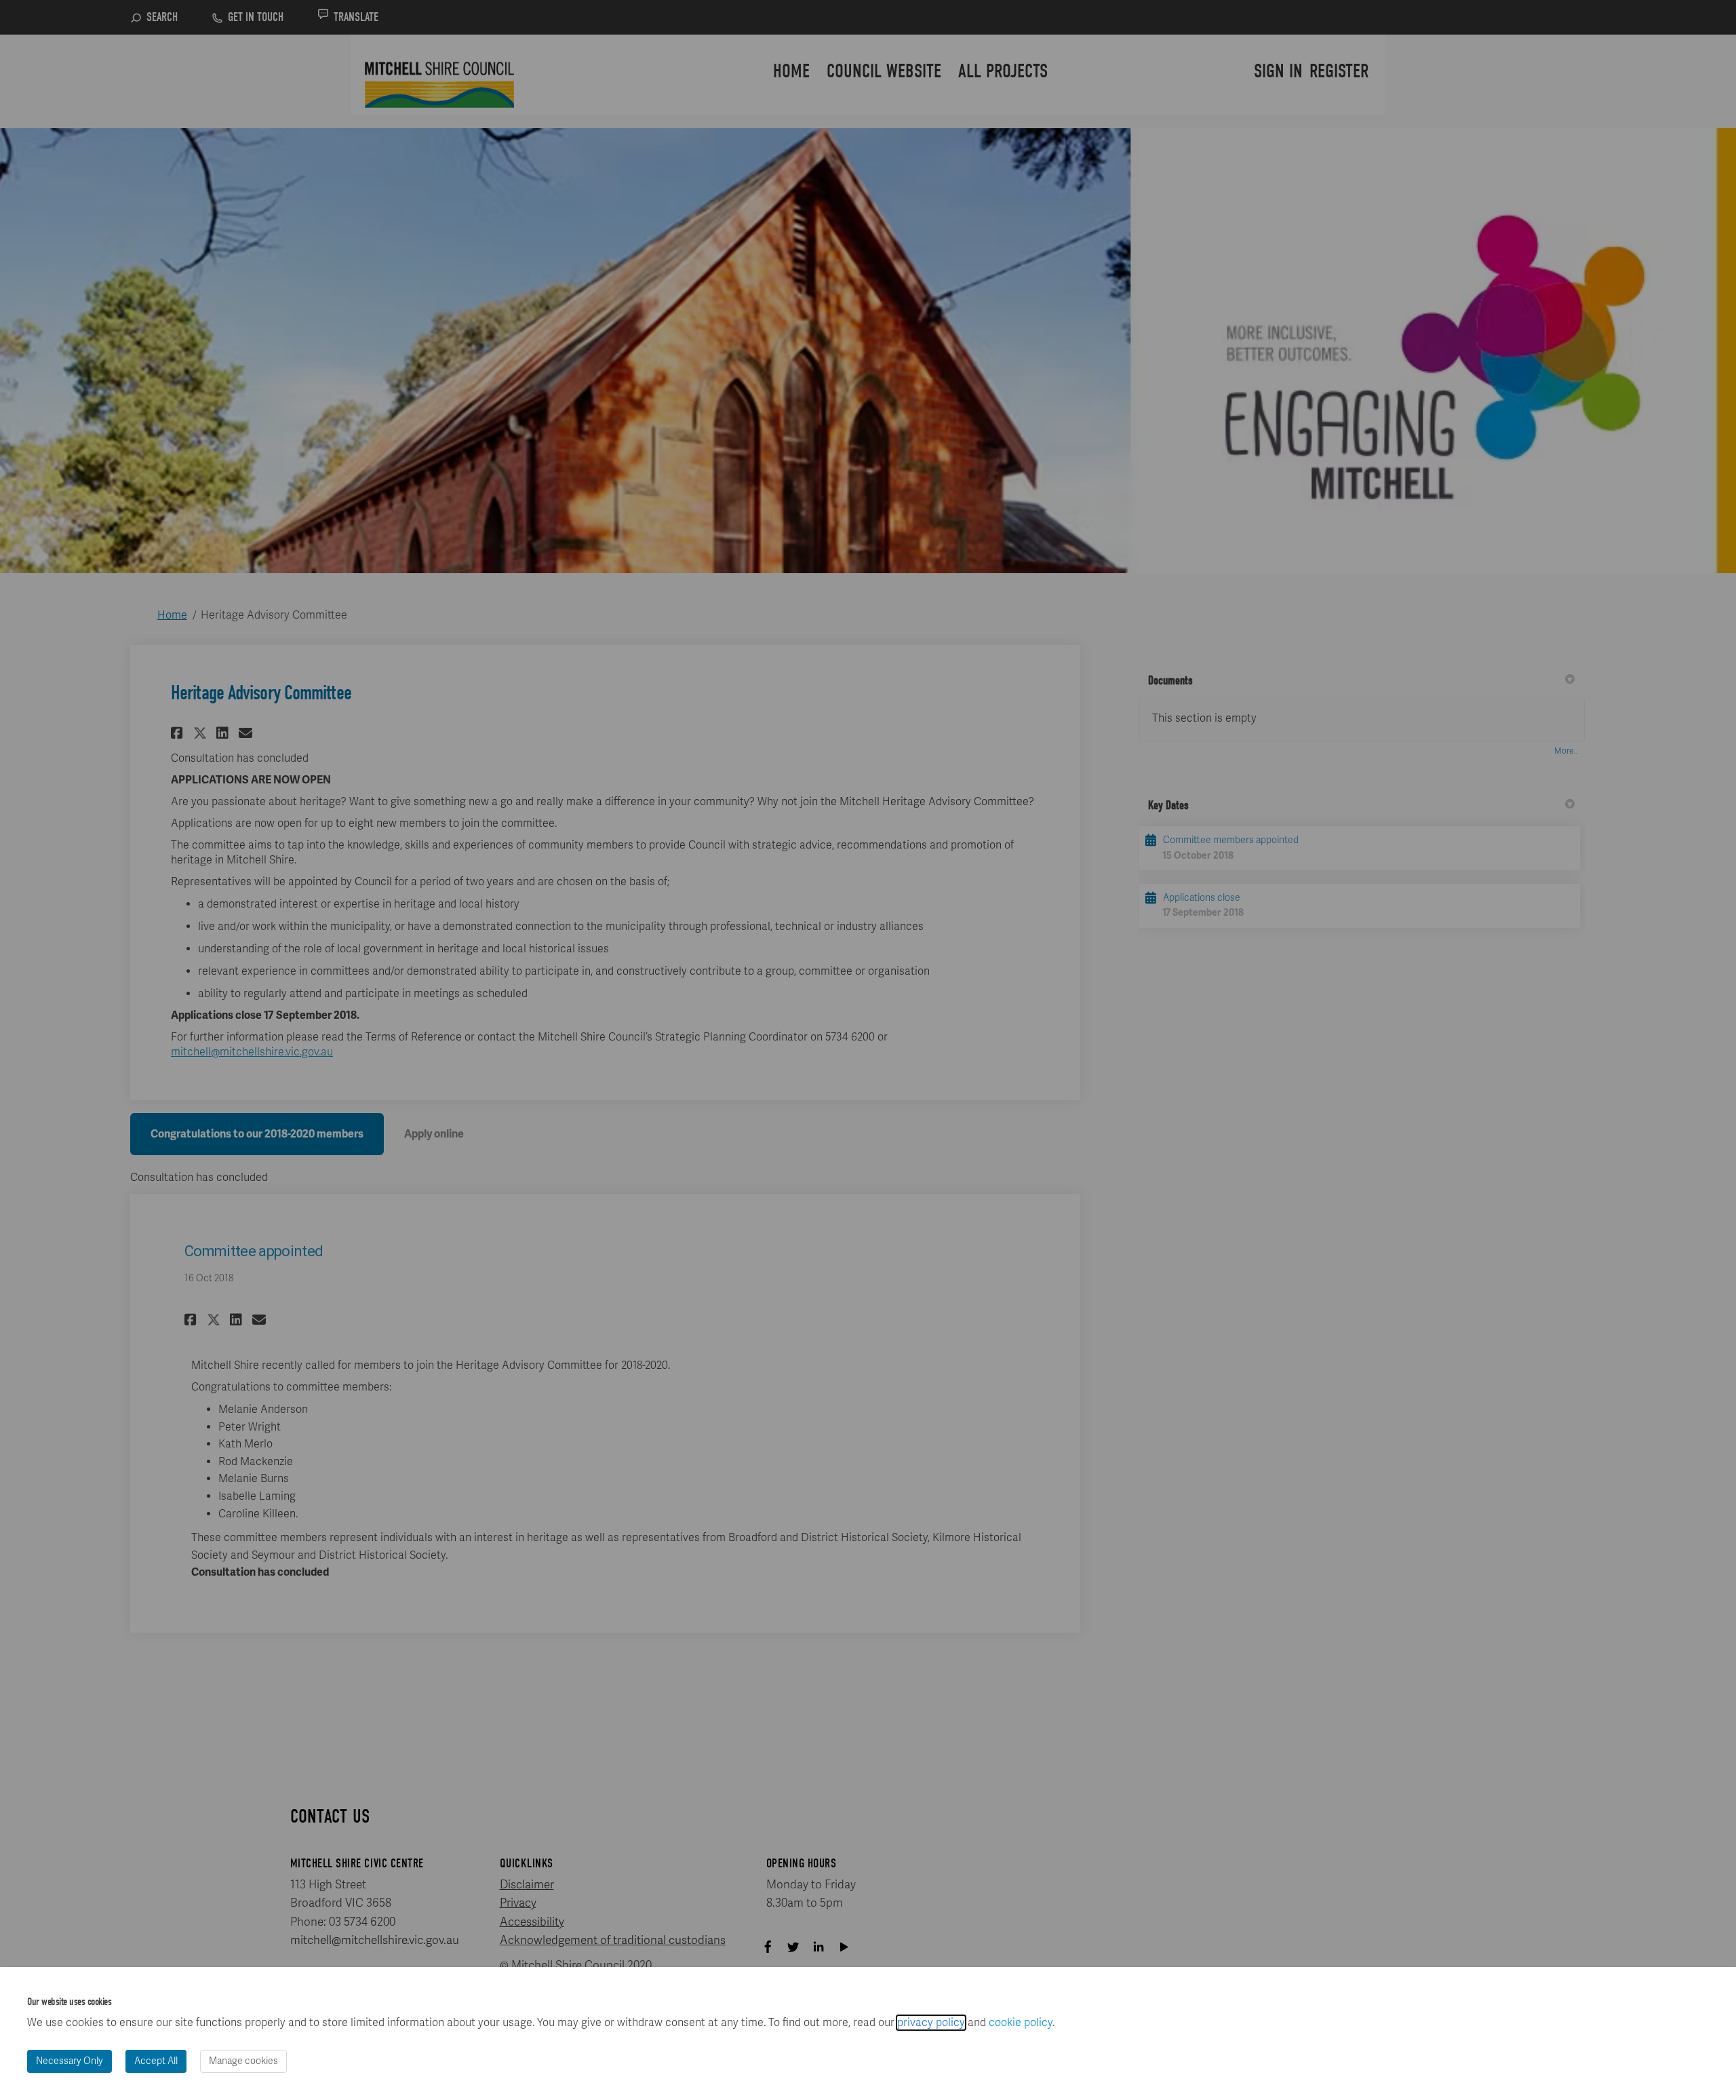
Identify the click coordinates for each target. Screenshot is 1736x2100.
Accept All (156, 2061)
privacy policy (931, 2023)
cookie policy (1021, 2023)
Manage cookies (243, 2061)
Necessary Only (70, 2061)
